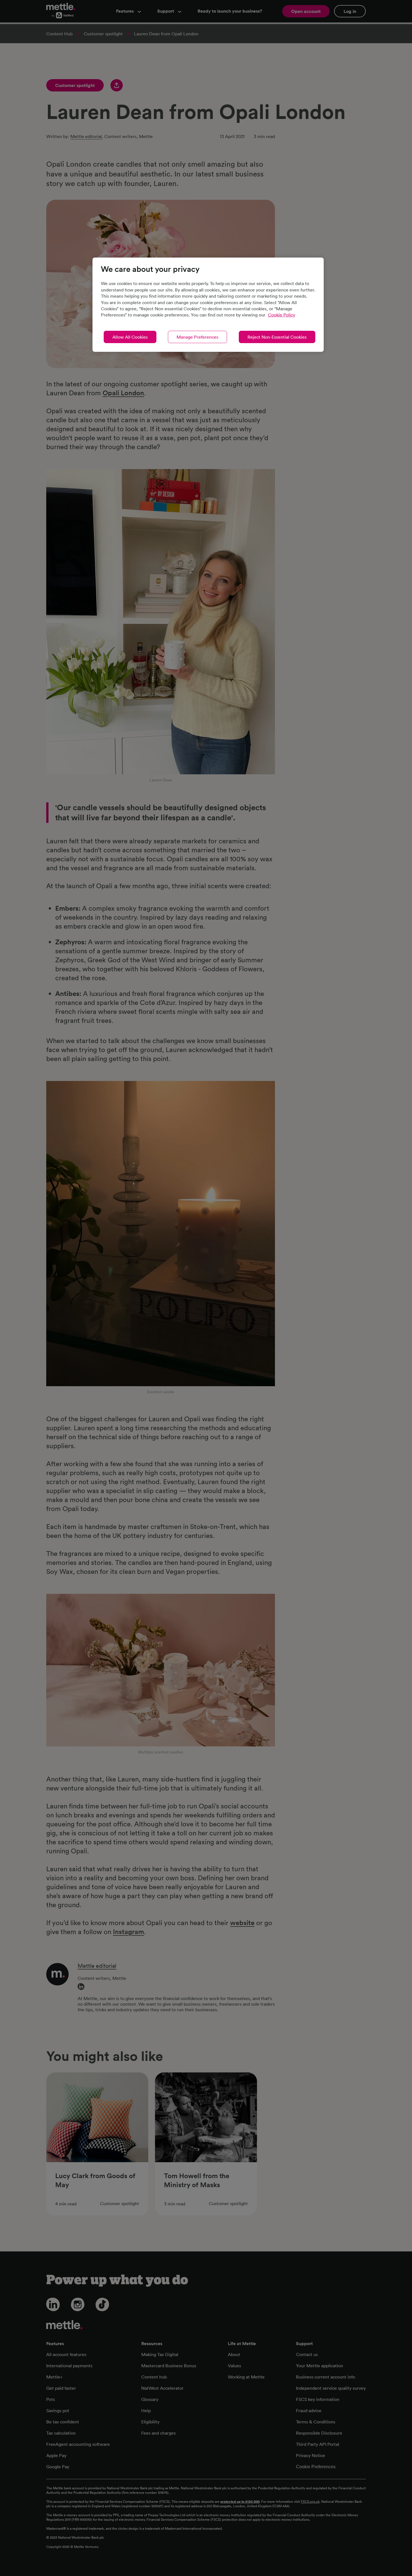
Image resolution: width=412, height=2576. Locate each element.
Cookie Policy (282, 315)
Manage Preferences (197, 337)
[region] (208, 305)
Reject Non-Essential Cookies (277, 337)
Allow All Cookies (130, 337)
